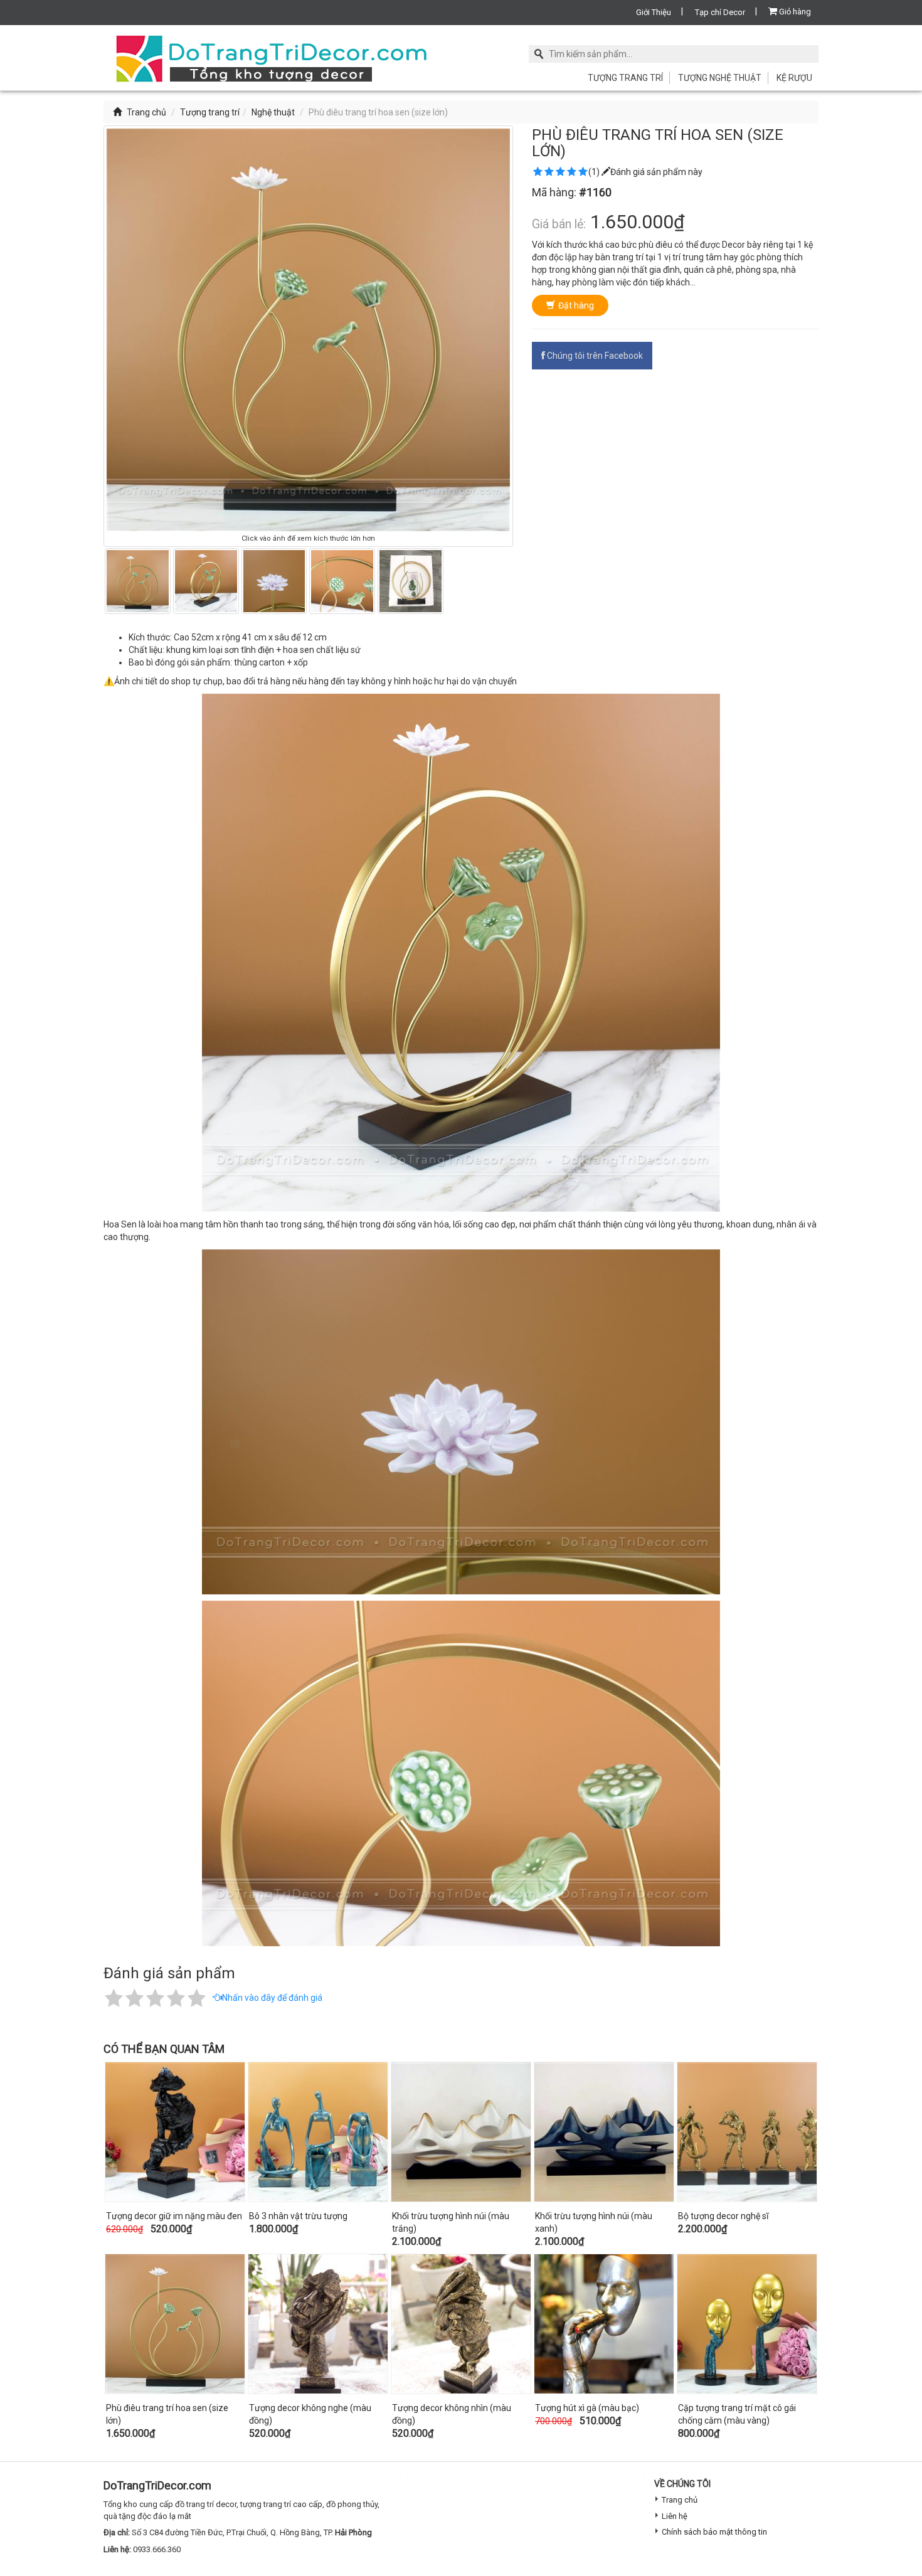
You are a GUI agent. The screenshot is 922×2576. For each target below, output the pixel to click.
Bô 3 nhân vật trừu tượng (298, 2216)
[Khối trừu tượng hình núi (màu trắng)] (461, 2132)
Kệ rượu (794, 78)
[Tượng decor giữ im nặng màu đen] (175, 2132)
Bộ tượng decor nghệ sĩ (723, 2216)
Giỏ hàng (795, 12)
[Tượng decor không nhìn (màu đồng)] (461, 2324)
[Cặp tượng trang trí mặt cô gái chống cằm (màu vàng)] (747, 2324)
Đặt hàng (576, 305)
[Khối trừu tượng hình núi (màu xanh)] (604, 2132)
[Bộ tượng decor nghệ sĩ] (747, 2132)
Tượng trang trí (625, 78)
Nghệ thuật (273, 112)
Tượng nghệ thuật (720, 78)
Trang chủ (146, 112)
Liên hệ (675, 2516)
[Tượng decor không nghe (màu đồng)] (318, 2324)
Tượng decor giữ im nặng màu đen (174, 2216)
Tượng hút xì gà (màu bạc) (587, 2408)
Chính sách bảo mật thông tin (714, 2532)
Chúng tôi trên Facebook (595, 356)
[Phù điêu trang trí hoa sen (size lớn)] (175, 2324)
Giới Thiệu (654, 12)
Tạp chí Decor (720, 12)
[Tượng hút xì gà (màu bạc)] (604, 2324)
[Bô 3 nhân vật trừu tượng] (318, 2132)
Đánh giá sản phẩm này (656, 172)
